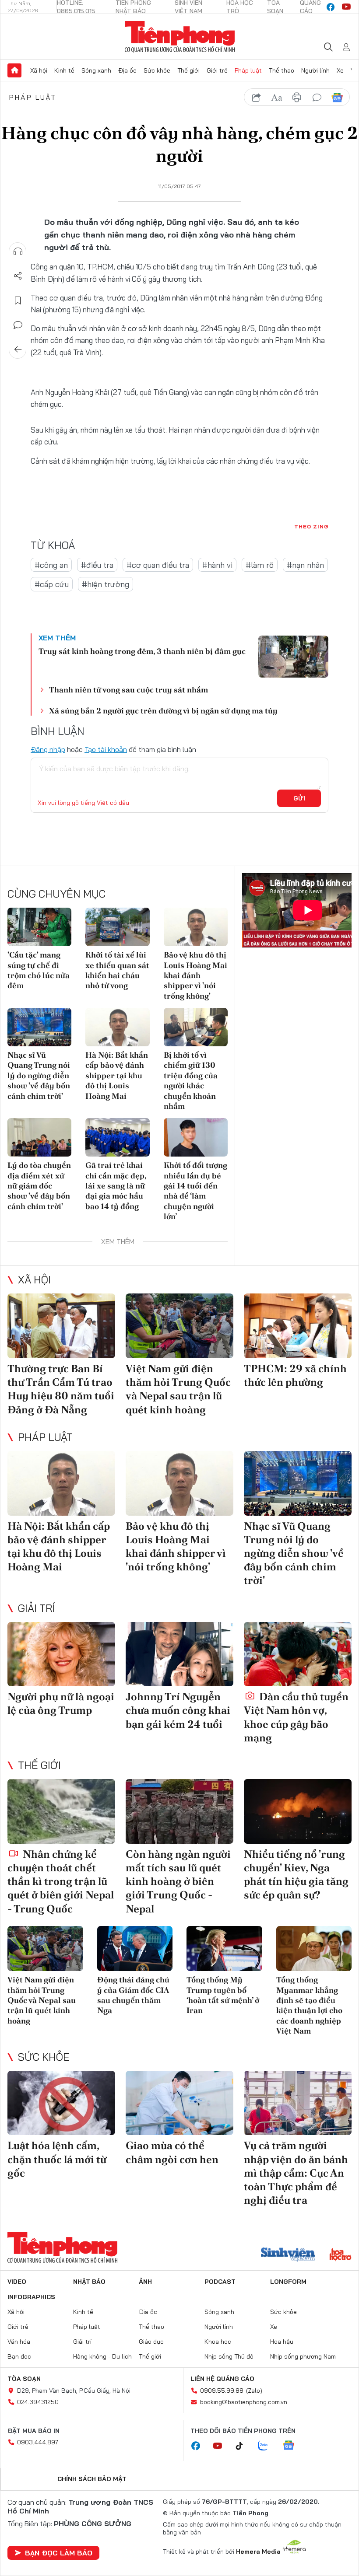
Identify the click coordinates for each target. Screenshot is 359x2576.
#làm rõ (260, 565)
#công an (51, 565)
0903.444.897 (38, 2442)
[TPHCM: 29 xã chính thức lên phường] (298, 1326)
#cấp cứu (52, 584)
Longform (288, 2282)
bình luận (317, 98)
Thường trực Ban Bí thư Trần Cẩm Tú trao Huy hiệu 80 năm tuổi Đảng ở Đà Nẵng (61, 1389)
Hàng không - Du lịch (102, 2356)
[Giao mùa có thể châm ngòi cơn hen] (179, 2103)
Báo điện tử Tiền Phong (180, 37)
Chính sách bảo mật (92, 2479)
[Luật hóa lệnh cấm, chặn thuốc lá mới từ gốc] (61, 2103)
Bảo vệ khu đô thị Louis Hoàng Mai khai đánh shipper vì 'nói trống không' (195, 975)
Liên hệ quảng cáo (222, 2379)
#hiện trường (106, 584)
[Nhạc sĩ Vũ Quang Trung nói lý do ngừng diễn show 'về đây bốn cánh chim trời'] (39, 1027)
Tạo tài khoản (106, 749)
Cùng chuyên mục (56, 894)
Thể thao (282, 70)
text (277, 98)
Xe (340, 70)
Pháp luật (248, 70)
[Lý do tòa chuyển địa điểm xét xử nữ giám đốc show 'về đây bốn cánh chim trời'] (39, 1137)
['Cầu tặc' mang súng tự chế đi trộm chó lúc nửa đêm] (39, 927)
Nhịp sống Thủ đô (229, 2356)
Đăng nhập (48, 749)
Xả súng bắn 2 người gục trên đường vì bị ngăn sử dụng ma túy (163, 711)
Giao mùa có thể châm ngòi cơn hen (172, 2152)
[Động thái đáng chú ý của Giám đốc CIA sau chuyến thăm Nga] (135, 1949)
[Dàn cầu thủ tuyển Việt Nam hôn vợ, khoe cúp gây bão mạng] (298, 1654)
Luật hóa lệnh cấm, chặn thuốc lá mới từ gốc (57, 2159)
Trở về (18, 350)
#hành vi (217, 565)
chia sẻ (257, 98)
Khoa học (218, 2342)
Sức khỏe (157, 70)
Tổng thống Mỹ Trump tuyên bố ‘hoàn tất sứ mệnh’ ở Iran (223, 1995)
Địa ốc (127, 70)
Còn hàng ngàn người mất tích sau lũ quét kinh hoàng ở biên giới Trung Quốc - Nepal (178, 1881)
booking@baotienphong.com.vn (244, 2402)
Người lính (315, 70)
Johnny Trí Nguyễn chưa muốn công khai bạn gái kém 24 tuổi (178, 1710)
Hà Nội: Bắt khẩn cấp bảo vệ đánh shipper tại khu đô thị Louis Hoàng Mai (117, 1075)
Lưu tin (18, 301)
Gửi (299, 798)
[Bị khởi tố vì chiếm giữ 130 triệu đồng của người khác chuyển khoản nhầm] (196, 1027)
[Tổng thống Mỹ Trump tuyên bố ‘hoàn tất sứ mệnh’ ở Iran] (224, 1949)
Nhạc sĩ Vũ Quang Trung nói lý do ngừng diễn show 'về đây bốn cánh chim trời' (39, 1075)
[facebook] (331, 7)
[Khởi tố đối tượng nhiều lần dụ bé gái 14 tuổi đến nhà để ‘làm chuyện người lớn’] (196, 1137)
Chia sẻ (18, 276)
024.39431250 (38, 2402)
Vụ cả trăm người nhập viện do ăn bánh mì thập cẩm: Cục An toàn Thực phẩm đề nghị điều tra (296, 2173)
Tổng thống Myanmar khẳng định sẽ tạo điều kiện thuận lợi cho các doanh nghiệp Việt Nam (309, 2005)
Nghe (18, 252)
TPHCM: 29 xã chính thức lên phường (295, 1375)
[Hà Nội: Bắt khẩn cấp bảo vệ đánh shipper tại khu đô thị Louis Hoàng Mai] (117, 1027)
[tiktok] (244, 2446)
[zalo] (267, 2446)
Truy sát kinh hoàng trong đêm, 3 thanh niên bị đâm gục (142, 651)
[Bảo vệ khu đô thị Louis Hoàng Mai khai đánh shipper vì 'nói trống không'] (196, 927)
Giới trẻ (217, 70)
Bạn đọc (19, 2356)
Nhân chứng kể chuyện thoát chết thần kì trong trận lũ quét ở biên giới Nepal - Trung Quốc (61, 1881)
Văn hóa (19, 2342)
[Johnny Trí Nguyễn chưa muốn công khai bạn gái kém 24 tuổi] (179, 1654)
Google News (337, 98)
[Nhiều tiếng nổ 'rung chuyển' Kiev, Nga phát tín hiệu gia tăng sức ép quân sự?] (298, 1811)
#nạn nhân (305, 565)
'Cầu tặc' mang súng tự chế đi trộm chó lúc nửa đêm (39, 970)
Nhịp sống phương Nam (303, 2356)
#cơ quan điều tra (158, 565)
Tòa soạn (24, 2379)
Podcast (220, 2282)
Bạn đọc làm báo (59, 2553)
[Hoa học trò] (340, 2255)
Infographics (31, 2297)
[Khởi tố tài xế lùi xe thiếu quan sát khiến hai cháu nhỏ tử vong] (117, 927)
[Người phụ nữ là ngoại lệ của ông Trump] (61, 1654)
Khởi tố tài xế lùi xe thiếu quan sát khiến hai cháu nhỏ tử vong (117, 970)
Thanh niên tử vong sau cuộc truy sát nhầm (128, 690)
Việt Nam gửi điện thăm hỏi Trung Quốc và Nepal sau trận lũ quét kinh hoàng (178, 1389)
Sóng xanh (96, 70)
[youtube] (346, 7)
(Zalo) (254, 2391)
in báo (297, 98)
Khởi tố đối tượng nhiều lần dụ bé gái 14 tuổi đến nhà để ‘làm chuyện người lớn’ (195, 1191)
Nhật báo (89, 2282)
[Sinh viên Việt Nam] (288, 2255)
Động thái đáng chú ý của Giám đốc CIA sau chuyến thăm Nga (133, 1995)
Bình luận (18, 325)
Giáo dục (151, 2342)
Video (17, 2282)
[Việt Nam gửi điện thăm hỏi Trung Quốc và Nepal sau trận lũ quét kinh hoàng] (179, 1326)
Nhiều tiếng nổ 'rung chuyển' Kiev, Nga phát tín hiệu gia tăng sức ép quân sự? (296, 1875)
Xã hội (39, 70)
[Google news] (293, 2446)
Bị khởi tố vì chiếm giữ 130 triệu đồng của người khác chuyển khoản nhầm (191, 1080)
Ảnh (145, 2282)
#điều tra (97, 565)
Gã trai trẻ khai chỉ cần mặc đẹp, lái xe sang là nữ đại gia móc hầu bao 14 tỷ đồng (116, 1186)
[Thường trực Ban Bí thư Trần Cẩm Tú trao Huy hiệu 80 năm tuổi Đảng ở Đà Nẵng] (61, 1326)
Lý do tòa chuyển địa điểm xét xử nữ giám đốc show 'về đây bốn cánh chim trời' (39, 1186)
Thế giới (188, 70)
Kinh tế (64, 70)
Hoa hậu (282, 2342)
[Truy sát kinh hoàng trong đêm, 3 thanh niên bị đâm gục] (293, 657)
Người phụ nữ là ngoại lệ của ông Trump (61, 1703)
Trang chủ (14, 70)
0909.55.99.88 (222, 2391)
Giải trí (36, 1608)
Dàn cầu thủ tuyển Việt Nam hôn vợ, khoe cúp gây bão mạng (296, 1717)
